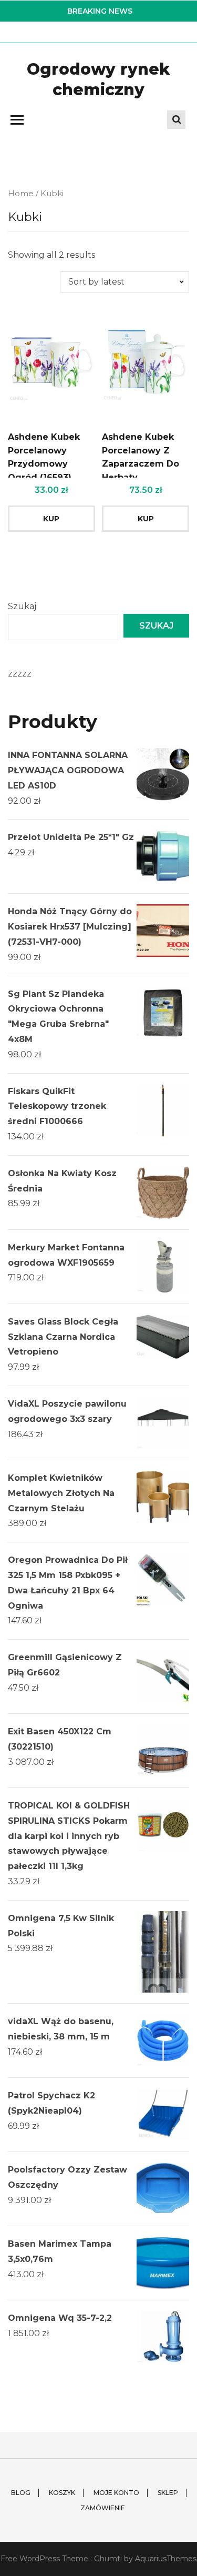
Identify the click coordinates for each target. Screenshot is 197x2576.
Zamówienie (103, 2508)
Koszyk (62, 2493)
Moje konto (116, 2493)
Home (21, 194)
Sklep (168, 2493)
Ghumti (108, 2559)
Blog (21, 2493)
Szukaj (22, 606)
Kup (51, 519)
